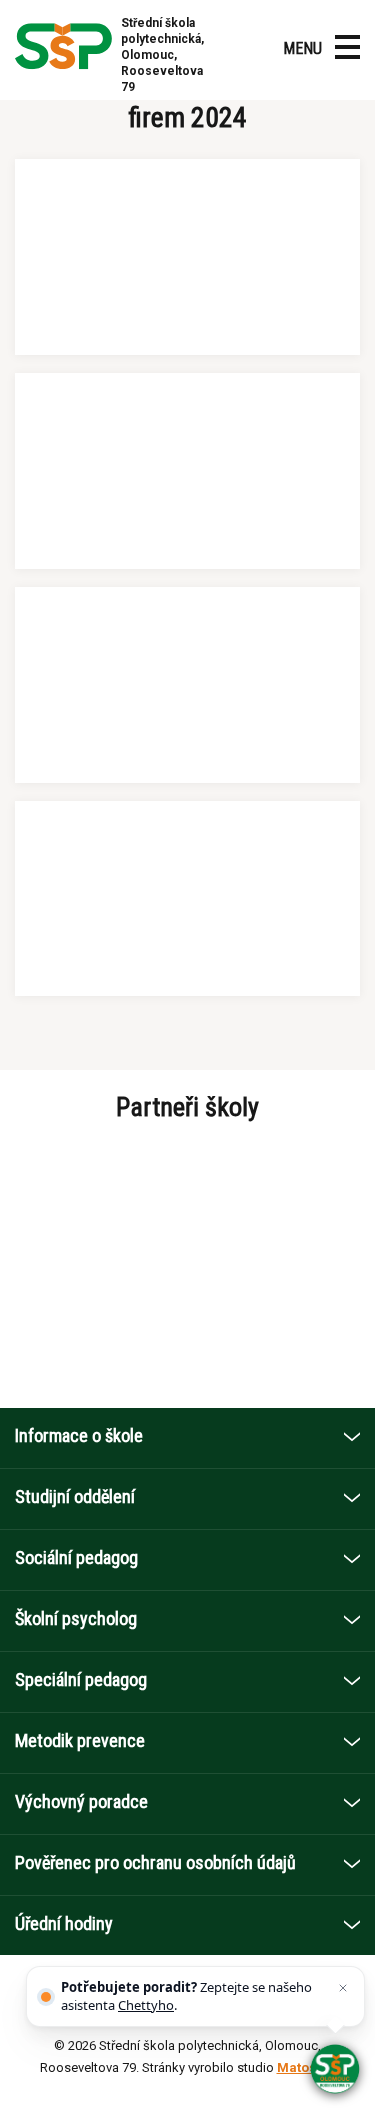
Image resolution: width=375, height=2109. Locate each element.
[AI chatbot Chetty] (335, 2069)
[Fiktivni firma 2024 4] (187, 899)
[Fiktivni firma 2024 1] (187, 257)
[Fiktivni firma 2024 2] (187, 471)
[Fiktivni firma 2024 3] (187, 685)
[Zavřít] (343, 1988)
